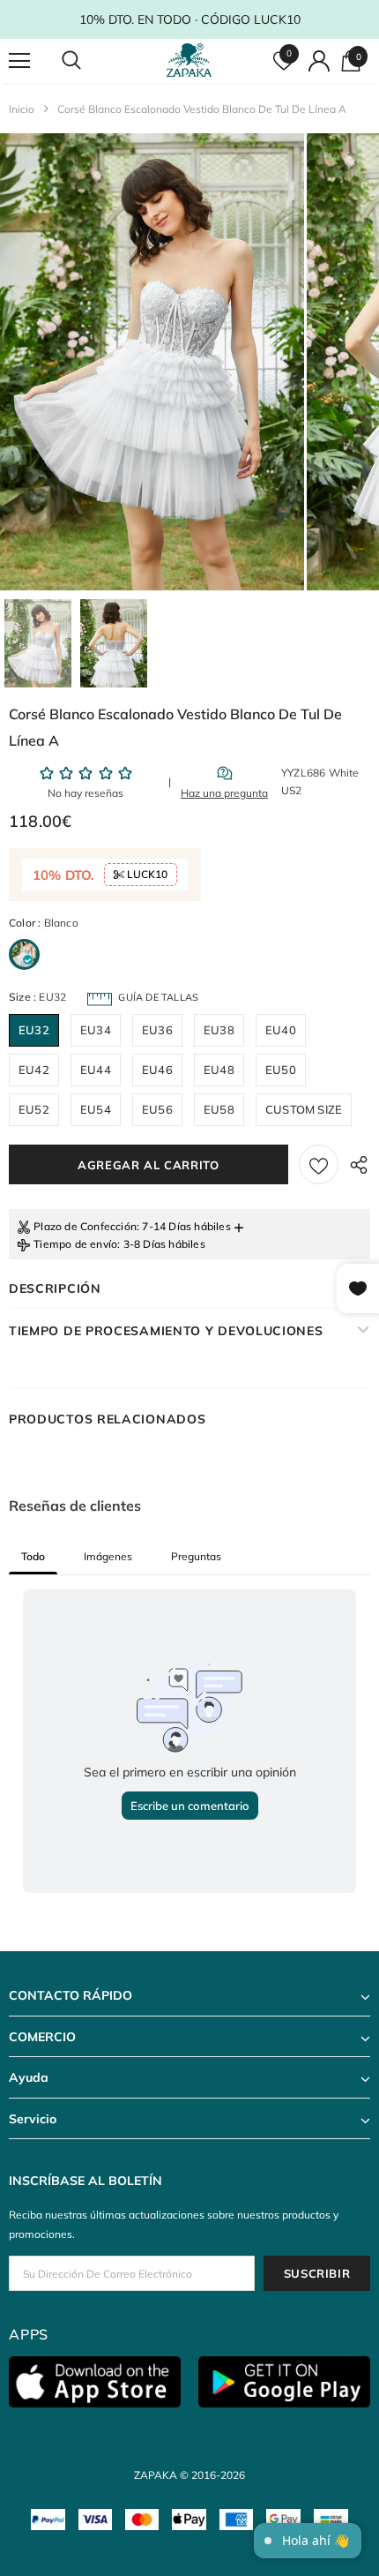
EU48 (219, 1070)
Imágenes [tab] (108, 1556)
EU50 (281, 1070)
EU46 (157, 1070)
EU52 (34, 1109)
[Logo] (192, 60)
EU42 (34, 1070)
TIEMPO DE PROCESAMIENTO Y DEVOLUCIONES (166, 1331)
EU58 (219, 1109)
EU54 (96, 1109)
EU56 (157, 1109)
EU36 (157, 1030)
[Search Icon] (88, 61)
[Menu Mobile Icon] (19, 61)
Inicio (22, 109)
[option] (152, 362)
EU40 (281, 1030)
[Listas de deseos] (319, 1164)
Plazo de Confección (85, 1226)
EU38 (219, 1030)
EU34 (96, 1030)
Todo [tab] (33, 1556)
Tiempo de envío (75, 1244)
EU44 (96, 1070)
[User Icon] (319, 61)
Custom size (304, 1109)
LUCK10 (146, 874)
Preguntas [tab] (196, 1556)
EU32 (34, 1030)
